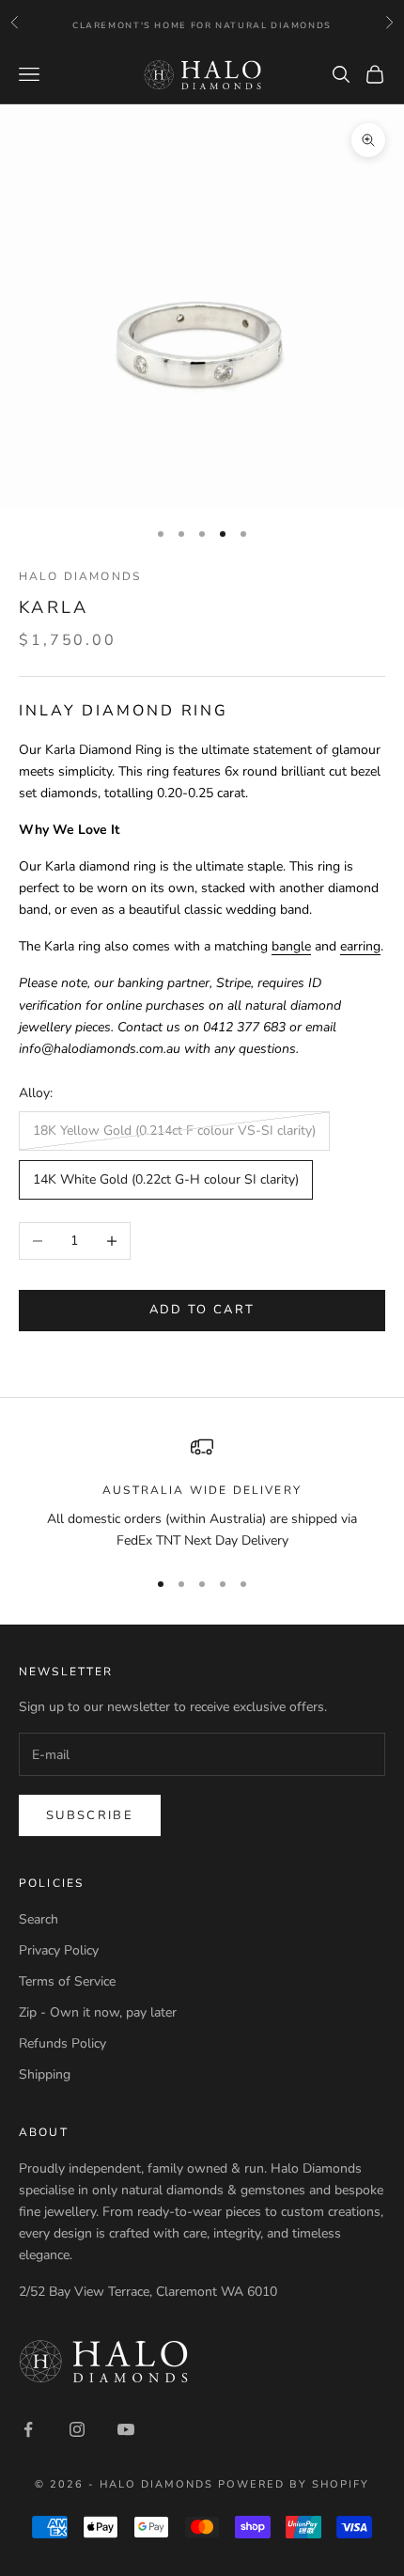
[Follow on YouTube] (126, 2429)
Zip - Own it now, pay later (98, 2012)
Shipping (45, 2074)
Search (39, 1919)
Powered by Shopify (294, 2484)
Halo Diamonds (80, 576)
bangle (291, 946)
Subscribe (90, 1815)
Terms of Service (67, 1981)
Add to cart (202, 1310)
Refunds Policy (62, 2043)
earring (360, 946)
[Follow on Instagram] (77, 2429)
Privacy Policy (59, 1950)
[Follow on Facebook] (28, 2429)
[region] (202, 1493)
